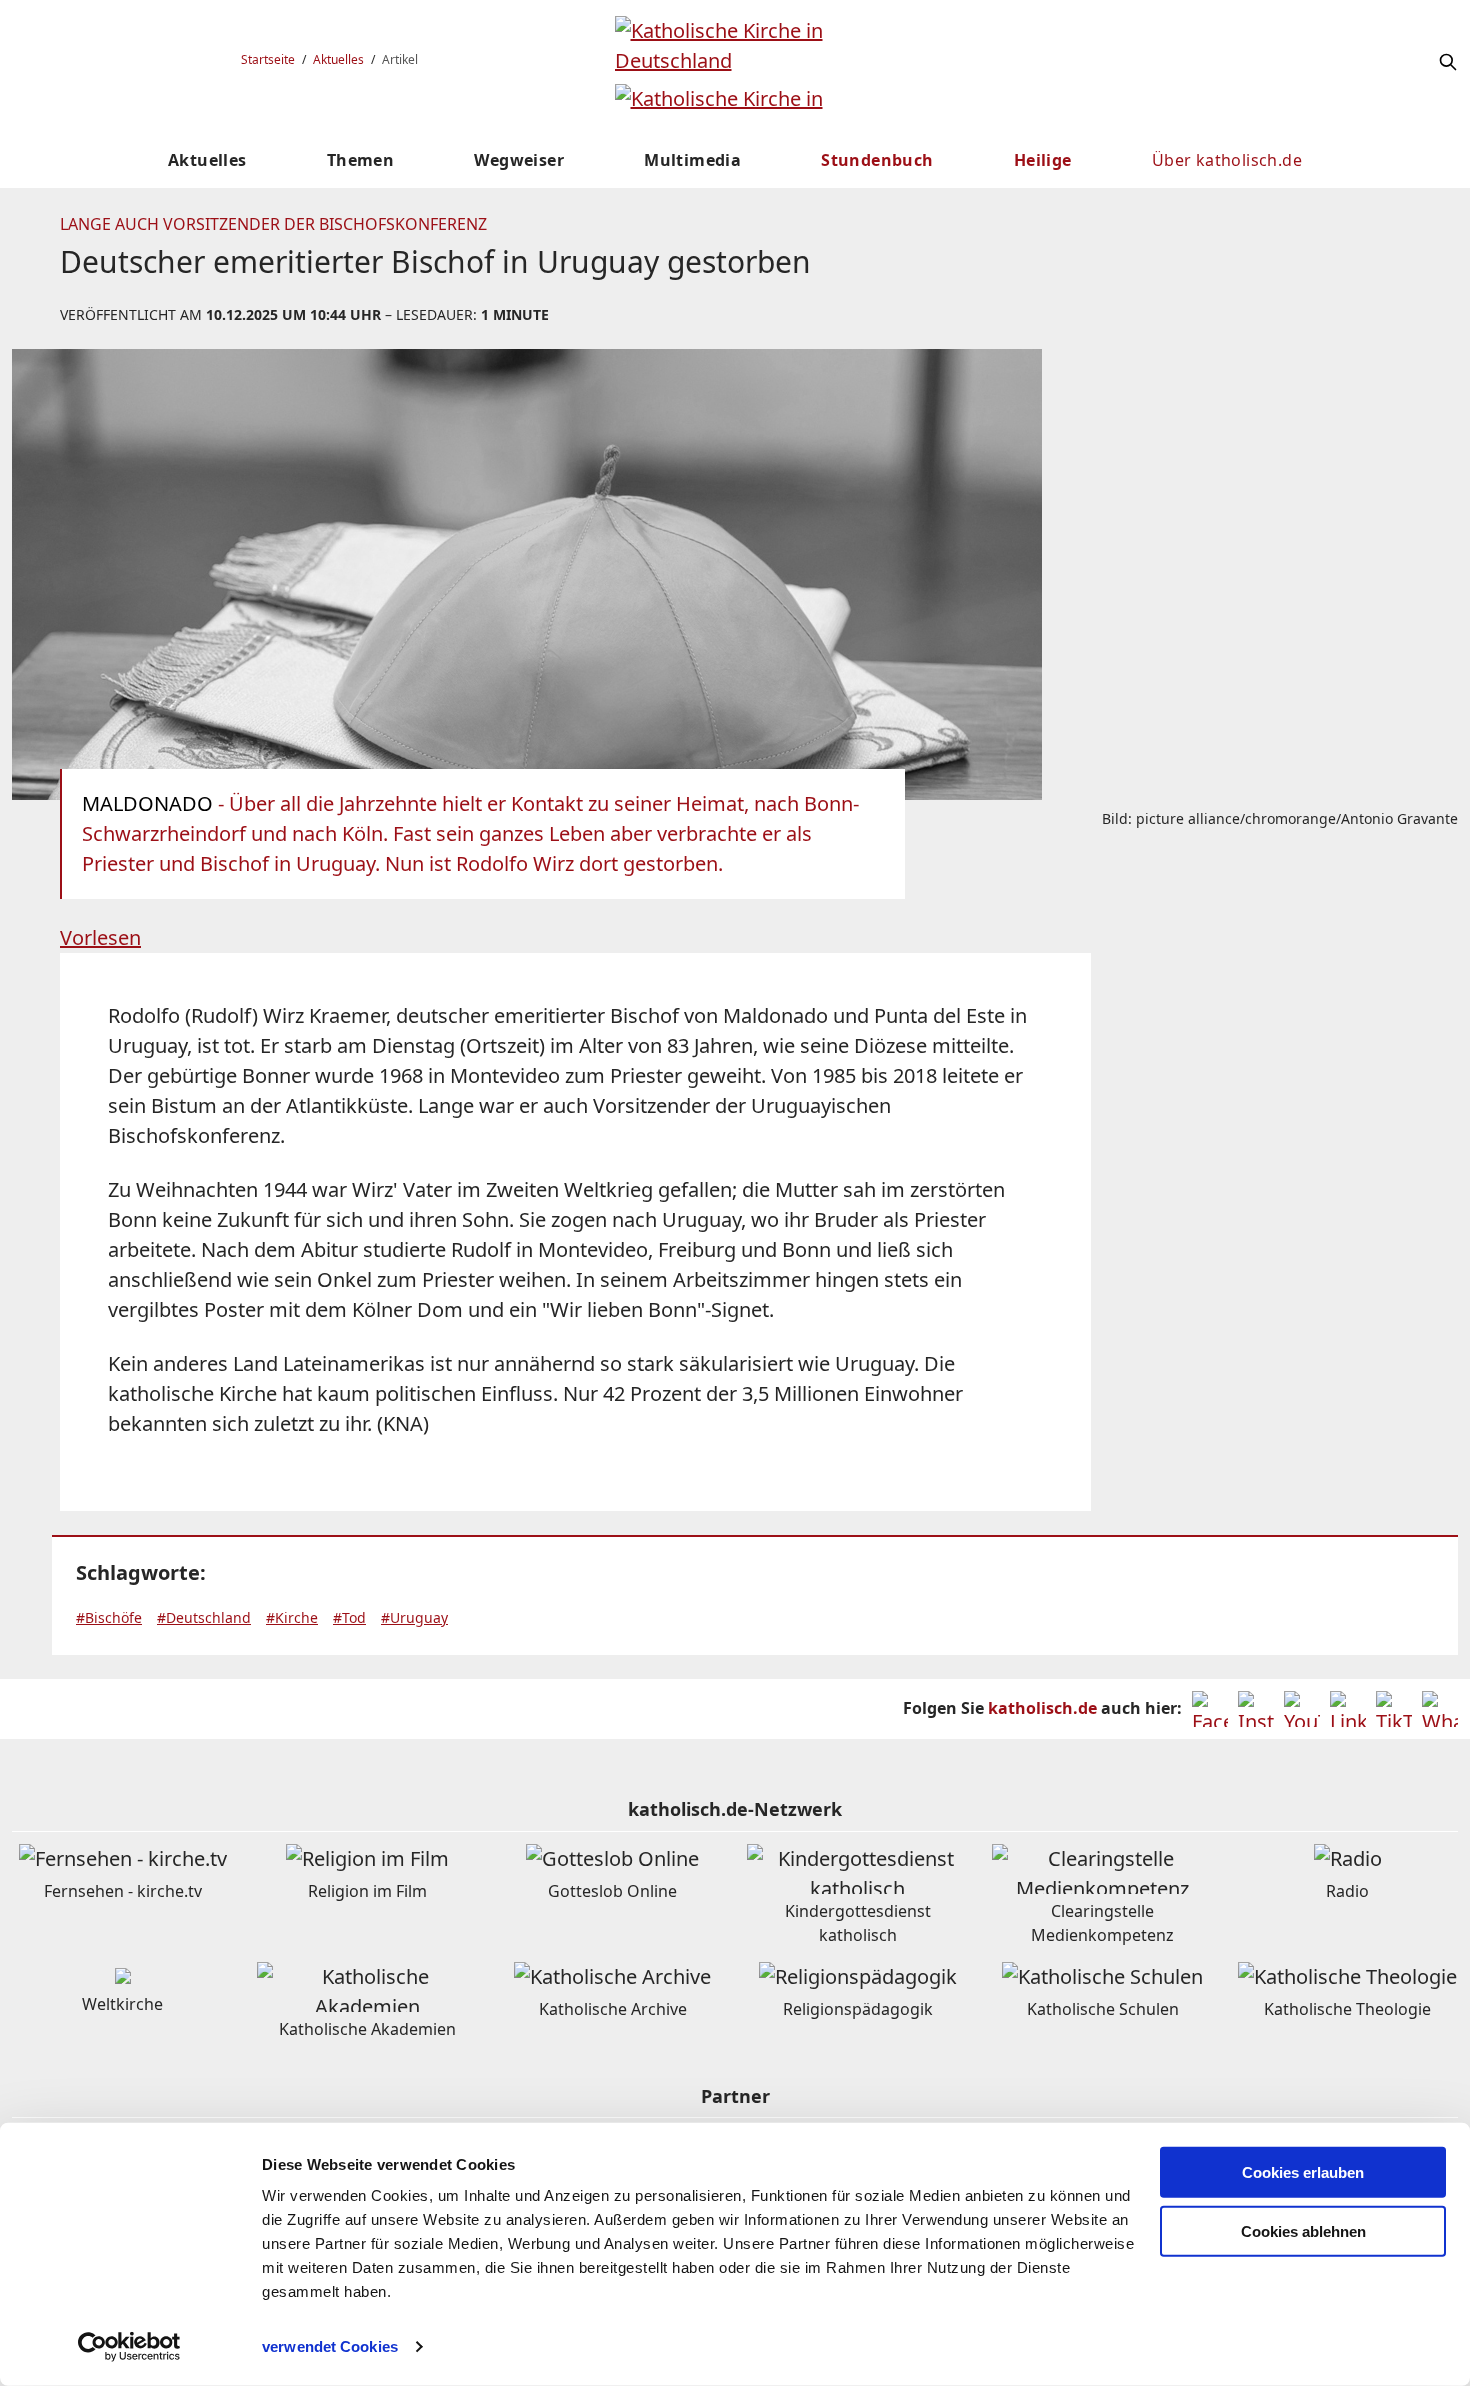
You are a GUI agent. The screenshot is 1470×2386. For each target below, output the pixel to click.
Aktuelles (338, 59)
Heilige (1043, 160)
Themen (360, 160)
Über (1227, 160)
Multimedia (692, 160)
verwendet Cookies (330, 2346)
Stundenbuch (877, 160)
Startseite (268, 59)
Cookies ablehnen (1303, 2231)
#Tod (349, 1617)
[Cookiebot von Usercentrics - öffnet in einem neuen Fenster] (129, 2347)
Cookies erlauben (1303, 2172)
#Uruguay (414, 1617)
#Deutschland (204, 1617)
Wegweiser (519, 160)
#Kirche (292, 1617)
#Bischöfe (109, 1617)
